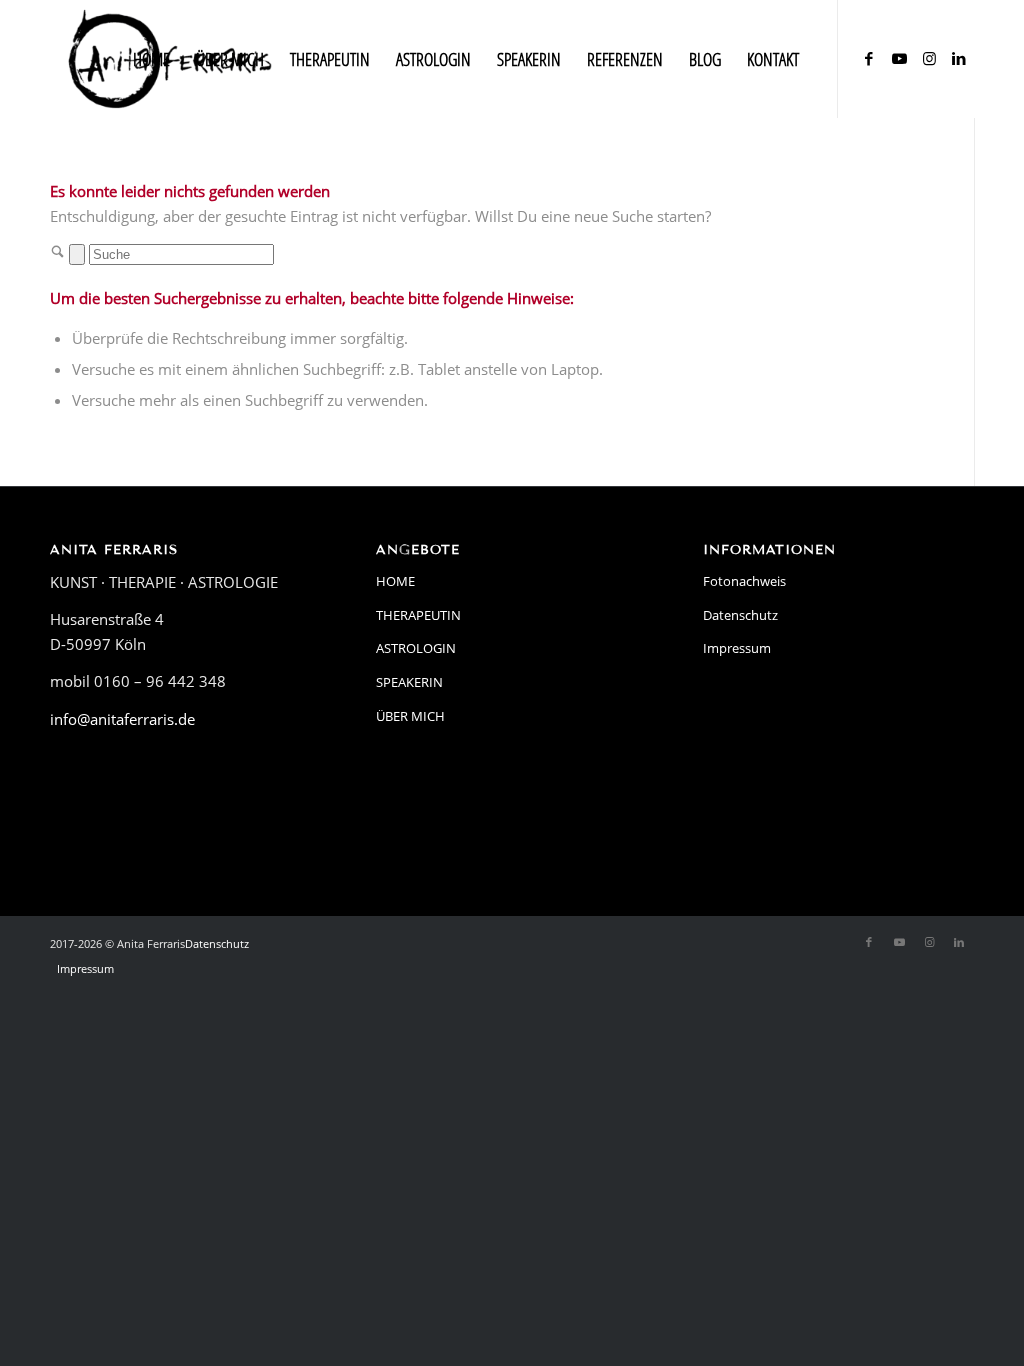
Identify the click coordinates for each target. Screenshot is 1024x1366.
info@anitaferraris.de (122, 719)
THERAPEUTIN (418, 615)
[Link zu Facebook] (869, 58)
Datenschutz (740, 615)
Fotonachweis (744, 581)
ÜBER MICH (410, 716)
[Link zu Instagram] (929, 58)
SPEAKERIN (409, 682)
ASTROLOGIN (416, 648)
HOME (395, 581)
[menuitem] (151, 59)
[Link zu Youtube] (899, 58)
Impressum (737, 648)
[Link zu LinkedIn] (959, 58)
